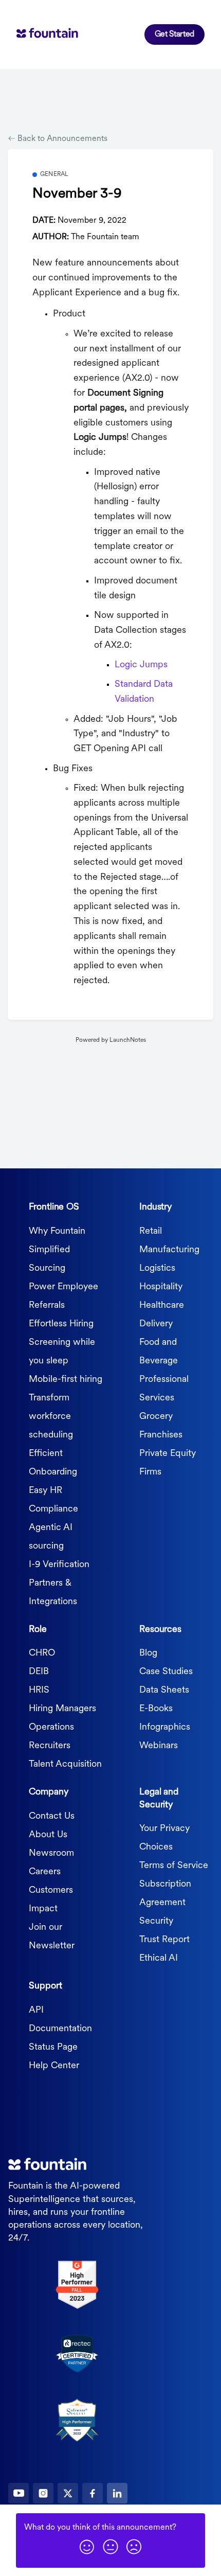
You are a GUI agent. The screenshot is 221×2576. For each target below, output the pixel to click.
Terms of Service (174, 1866)
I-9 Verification (59, 1565)
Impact (43, 1909)
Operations (51, 1728)
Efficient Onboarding (53, 1463)
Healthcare (162, 1306)
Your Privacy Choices (164, 1838)
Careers (45, 1872)
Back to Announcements (61, 139)
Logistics (157, 1269)
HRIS (39, 1691)
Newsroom (51, 1854)
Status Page (53, 2048)
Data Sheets (164, 1691)
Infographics (165, 1728)
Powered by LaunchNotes (111, 1040)
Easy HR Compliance (53, 1500)
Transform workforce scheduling (51, 1417)
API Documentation (60, 2020)
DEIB (39, 1672)
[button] (87, 2546)
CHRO (42, 1654)
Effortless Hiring (61, 1324)
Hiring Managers (62, 1709)
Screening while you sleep (62, 1352)
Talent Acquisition (65, 1765)
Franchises (161, 1435)
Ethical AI (159, 1959)
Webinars (159, 1746)
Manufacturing (169, 1250)
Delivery (156, 1324)
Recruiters (50, 1746)
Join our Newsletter (52, 1937)
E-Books (156, 1709)
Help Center (54, 2066)
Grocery (156, 1417)
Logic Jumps (141, 665)
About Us (48, 1835)
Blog (148, 1654)
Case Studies (166, 1672)
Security (156, 1922)
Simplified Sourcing (49, 1259)
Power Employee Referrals (63, 1296)
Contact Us (52, 1817)
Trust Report (164, 1940)
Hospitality (161, 1287)
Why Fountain (57, 1232)
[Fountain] (63, 34)
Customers (51, 1891)
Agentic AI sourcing (51, 1537)
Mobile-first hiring (66, 1380)
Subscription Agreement (165, 1894)
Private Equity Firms (168, 1463)
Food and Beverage (159, 1352)
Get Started (174, 34)
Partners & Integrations (53, 1593)
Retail (151, 1232)
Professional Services (164, 1389)
